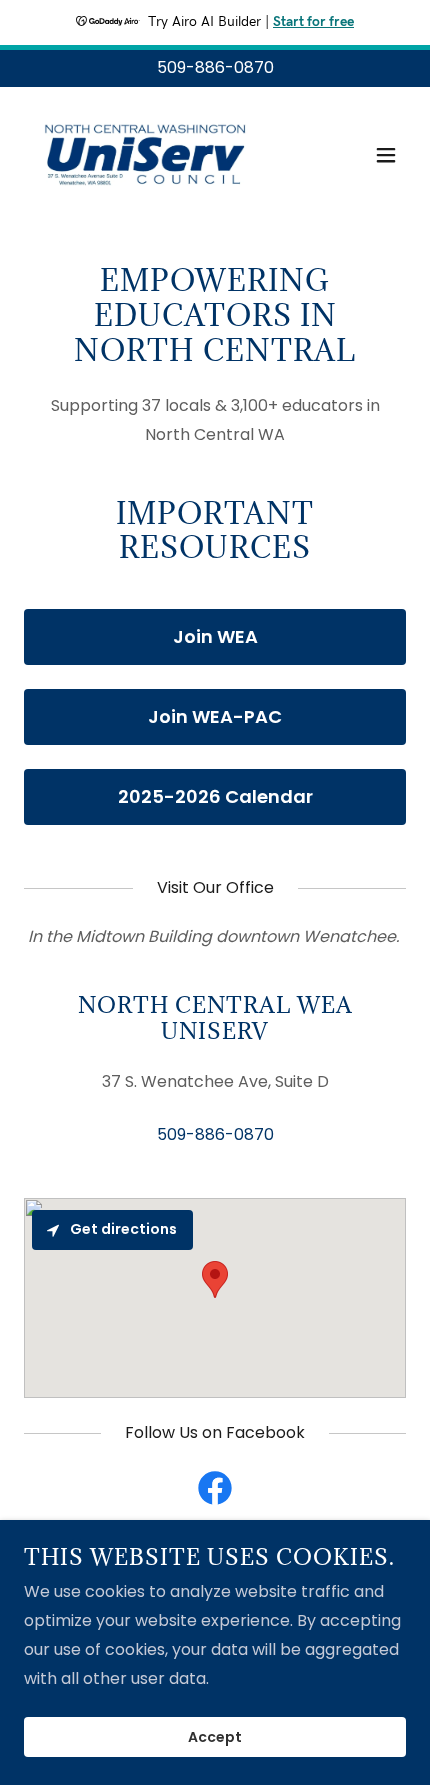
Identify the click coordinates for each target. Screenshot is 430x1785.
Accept (215, 1737)
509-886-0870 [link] (215, 67)
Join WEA (215, 636)
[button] (386, 155)
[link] (144, 155)
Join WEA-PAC (215, 716)
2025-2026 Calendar (215, 796)
